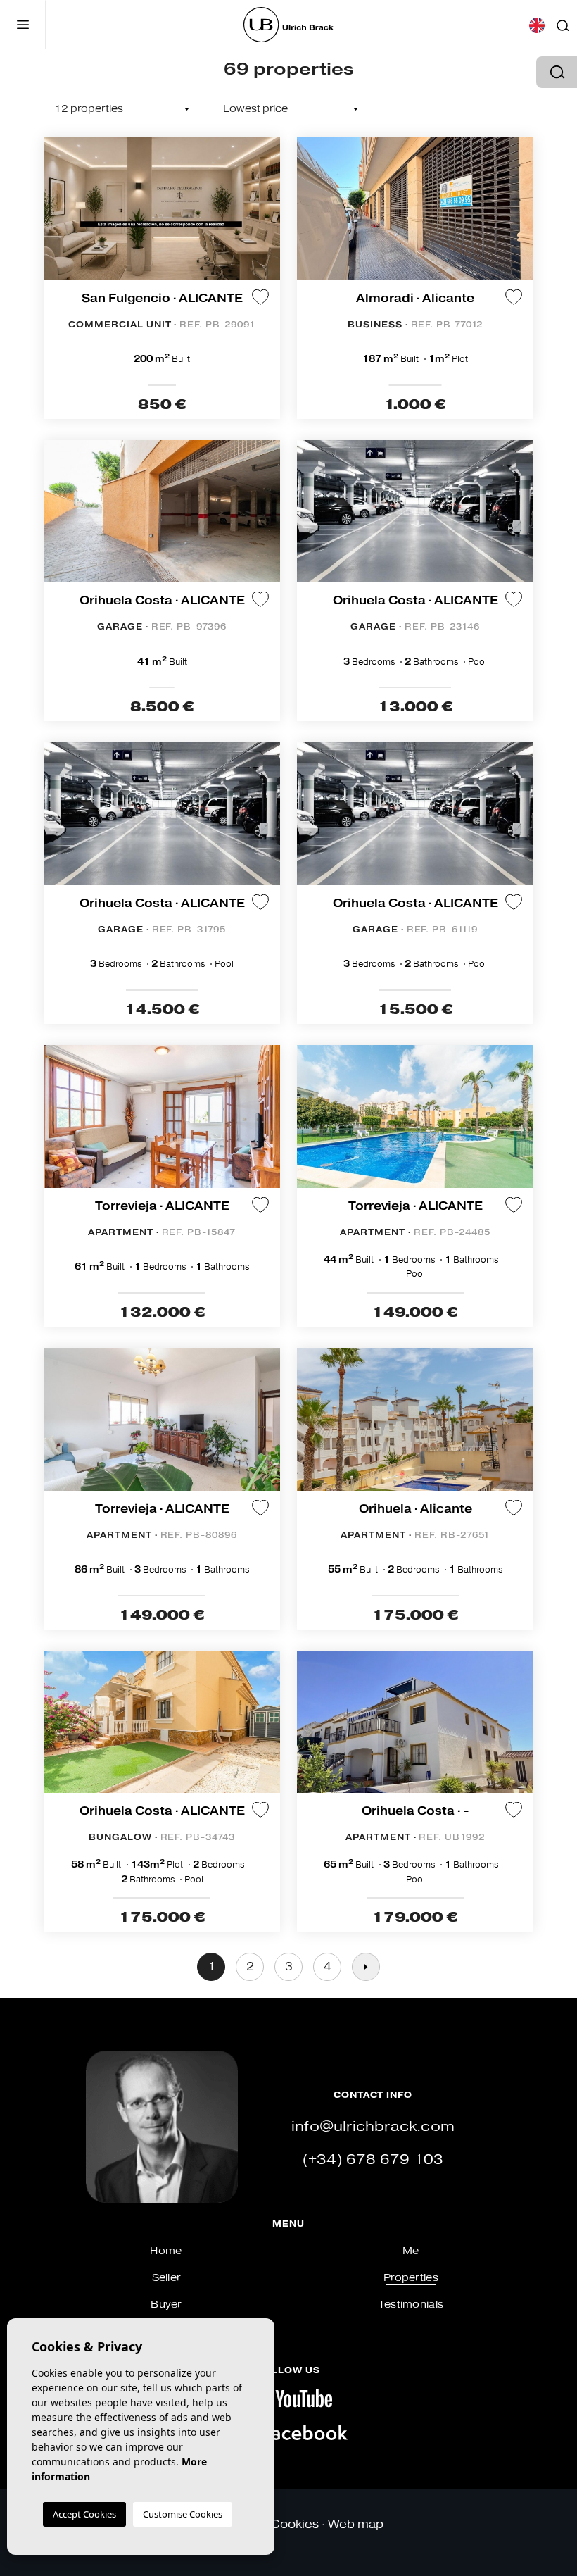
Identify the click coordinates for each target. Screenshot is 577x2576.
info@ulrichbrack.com (373, 2126)
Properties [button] (411, 2278)
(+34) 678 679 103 (373, 2159)
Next (519, 216)
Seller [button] (166, 2278)
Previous (311, 216)
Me (411, 2251)
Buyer (166, 2305)
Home (166, 2251)
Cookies (294, 2524)
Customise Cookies (183, 2514)
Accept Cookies (84, 2514)
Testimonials (411, 2305)
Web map (356, 2524)
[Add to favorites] (260, 296)
